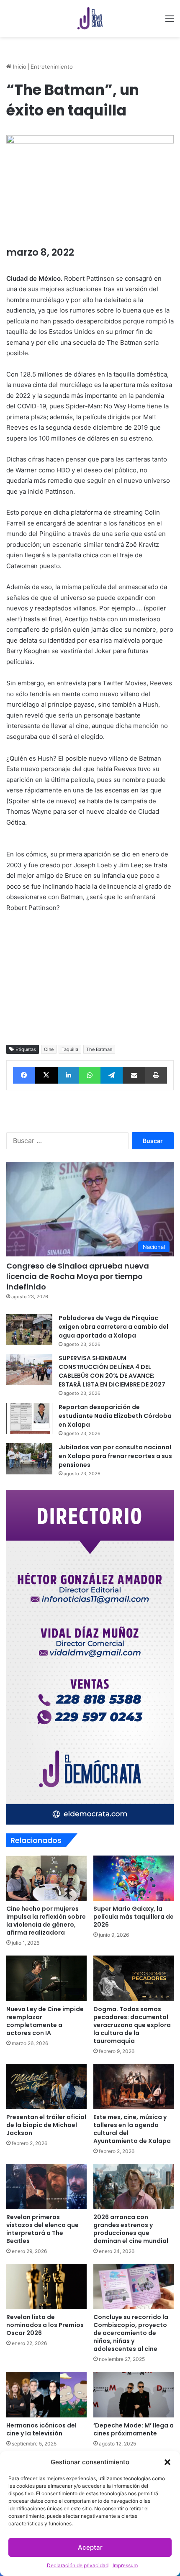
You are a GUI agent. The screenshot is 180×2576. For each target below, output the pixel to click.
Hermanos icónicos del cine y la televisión (41, 2429)
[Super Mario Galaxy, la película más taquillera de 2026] (134, 1878)
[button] (167, 2462)
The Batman (99, 1049)
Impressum (125, 2565)
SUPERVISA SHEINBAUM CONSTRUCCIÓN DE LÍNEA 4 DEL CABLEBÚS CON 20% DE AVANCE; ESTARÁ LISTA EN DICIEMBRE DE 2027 (112, 1371)
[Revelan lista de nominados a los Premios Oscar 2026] (46, 2286)
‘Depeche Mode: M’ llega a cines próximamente (134, 2429)
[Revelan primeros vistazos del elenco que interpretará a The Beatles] (46, 2186)
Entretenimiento (52, 67)
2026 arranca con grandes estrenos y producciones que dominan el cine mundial (131, 2229)
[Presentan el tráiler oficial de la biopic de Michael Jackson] (46, 2086)
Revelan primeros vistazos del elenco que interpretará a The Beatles (42, 2229)
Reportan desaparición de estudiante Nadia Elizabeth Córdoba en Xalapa (115, 1416)
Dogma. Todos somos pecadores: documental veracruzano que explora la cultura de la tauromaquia (132, 2025)
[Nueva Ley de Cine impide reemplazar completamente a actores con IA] (46, 1978)
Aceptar (90, 2547)
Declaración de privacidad (78, 2565)
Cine (49, 1049)
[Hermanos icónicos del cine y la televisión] (46, 2394)
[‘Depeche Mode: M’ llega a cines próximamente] (134, 2394)
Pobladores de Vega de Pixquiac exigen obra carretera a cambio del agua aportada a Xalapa (113, 1327)
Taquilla (70, 1049)
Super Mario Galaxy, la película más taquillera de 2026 (134, 1917)
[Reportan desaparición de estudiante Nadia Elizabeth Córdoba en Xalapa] (29, 1419)
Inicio (19, 67)
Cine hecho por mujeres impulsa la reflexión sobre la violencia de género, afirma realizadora (46, 1921)
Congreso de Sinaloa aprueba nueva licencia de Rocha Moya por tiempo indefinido (78, 1276)
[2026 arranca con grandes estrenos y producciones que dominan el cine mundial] (134, 2186)
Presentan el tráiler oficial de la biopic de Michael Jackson (46, 2125)
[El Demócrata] (90, 18)
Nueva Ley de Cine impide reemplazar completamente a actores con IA (45, 2021)
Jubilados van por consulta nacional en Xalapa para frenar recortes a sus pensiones (115, 1456)
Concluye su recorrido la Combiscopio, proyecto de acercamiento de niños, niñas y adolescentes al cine (131, 2333)
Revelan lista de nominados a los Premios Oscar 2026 (45, 2325)
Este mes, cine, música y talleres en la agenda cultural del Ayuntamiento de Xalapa (132, 2129)
